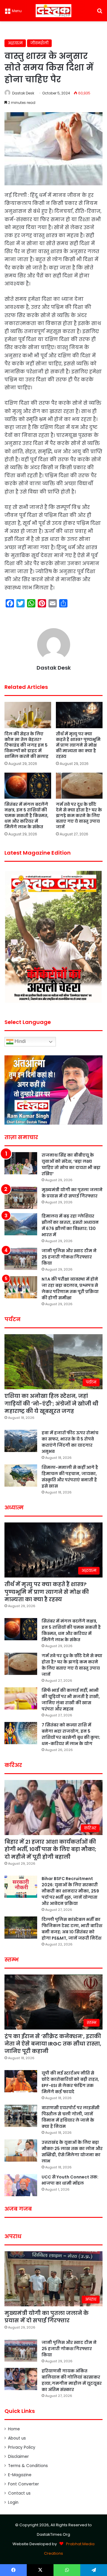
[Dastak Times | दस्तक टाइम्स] (53, 11)
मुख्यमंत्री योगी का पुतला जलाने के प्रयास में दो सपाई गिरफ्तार (72, 1193)
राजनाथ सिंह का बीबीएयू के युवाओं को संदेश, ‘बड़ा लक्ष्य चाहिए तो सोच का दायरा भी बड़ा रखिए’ (71, 1164)
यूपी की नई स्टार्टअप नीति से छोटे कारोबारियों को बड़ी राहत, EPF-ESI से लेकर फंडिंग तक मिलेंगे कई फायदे (70, 2082)
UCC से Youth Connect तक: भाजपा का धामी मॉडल (70, 2180)
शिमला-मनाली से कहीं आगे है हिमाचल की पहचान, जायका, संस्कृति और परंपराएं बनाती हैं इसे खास (70, 1477)
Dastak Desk (23, 93)
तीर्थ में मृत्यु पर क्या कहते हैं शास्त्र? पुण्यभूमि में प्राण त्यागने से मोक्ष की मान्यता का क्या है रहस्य (78, 745)
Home (14, 2429)
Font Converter (23, 2484)
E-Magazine (20, 2475)
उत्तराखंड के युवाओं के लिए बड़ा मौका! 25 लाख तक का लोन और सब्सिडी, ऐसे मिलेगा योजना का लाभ (72, 2152)
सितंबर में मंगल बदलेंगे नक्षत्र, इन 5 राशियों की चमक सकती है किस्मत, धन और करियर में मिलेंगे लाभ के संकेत (26, 816)
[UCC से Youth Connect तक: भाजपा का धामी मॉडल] (21, 2185)
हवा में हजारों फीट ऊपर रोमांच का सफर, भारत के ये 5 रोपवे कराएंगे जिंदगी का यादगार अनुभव (70, 1442)
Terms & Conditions (28, 2466)
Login (13, 2502)
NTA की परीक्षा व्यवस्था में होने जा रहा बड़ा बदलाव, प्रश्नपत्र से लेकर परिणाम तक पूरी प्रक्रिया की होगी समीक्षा (70, 1288)
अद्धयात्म (15, 43)
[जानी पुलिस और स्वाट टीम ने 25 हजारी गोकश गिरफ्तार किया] (21, 1259)
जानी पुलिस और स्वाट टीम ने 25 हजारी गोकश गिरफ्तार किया (69, 1257)
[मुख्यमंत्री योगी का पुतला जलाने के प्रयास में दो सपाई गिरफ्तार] (21, 1198)
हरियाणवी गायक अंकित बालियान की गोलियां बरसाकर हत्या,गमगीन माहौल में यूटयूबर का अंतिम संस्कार (72, 2380)
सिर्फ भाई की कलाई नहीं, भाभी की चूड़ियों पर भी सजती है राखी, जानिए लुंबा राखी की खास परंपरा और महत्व (71, 1700)
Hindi (20, 1042)
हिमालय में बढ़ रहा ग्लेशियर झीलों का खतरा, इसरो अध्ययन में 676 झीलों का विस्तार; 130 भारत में (70, 1225)
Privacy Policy (22, 2447)
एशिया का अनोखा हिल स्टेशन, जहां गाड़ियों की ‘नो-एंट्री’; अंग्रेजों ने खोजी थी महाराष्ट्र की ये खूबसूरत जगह (51, 1403)
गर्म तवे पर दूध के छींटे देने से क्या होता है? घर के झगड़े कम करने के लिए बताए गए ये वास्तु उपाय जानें (79, 816)
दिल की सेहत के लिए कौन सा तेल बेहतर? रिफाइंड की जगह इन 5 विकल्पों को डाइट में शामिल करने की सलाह (26, 745)
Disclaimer (18, 2457)
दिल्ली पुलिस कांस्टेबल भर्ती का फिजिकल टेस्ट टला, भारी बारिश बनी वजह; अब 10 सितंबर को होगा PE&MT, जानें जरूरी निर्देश (72, 1929)
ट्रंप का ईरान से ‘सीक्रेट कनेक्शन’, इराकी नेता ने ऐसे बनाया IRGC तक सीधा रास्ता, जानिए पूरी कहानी (53, 2044)
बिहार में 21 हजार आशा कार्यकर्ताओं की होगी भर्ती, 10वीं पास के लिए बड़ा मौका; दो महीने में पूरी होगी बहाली (50, 1849)
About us (17, 2438)
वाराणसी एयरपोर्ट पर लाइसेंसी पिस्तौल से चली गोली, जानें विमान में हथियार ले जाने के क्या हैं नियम (71, 2117)
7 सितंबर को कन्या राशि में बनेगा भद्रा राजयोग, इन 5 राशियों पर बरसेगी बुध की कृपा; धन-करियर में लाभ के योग (71, 1734)
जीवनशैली (39, 43)
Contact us (19, 2493)
